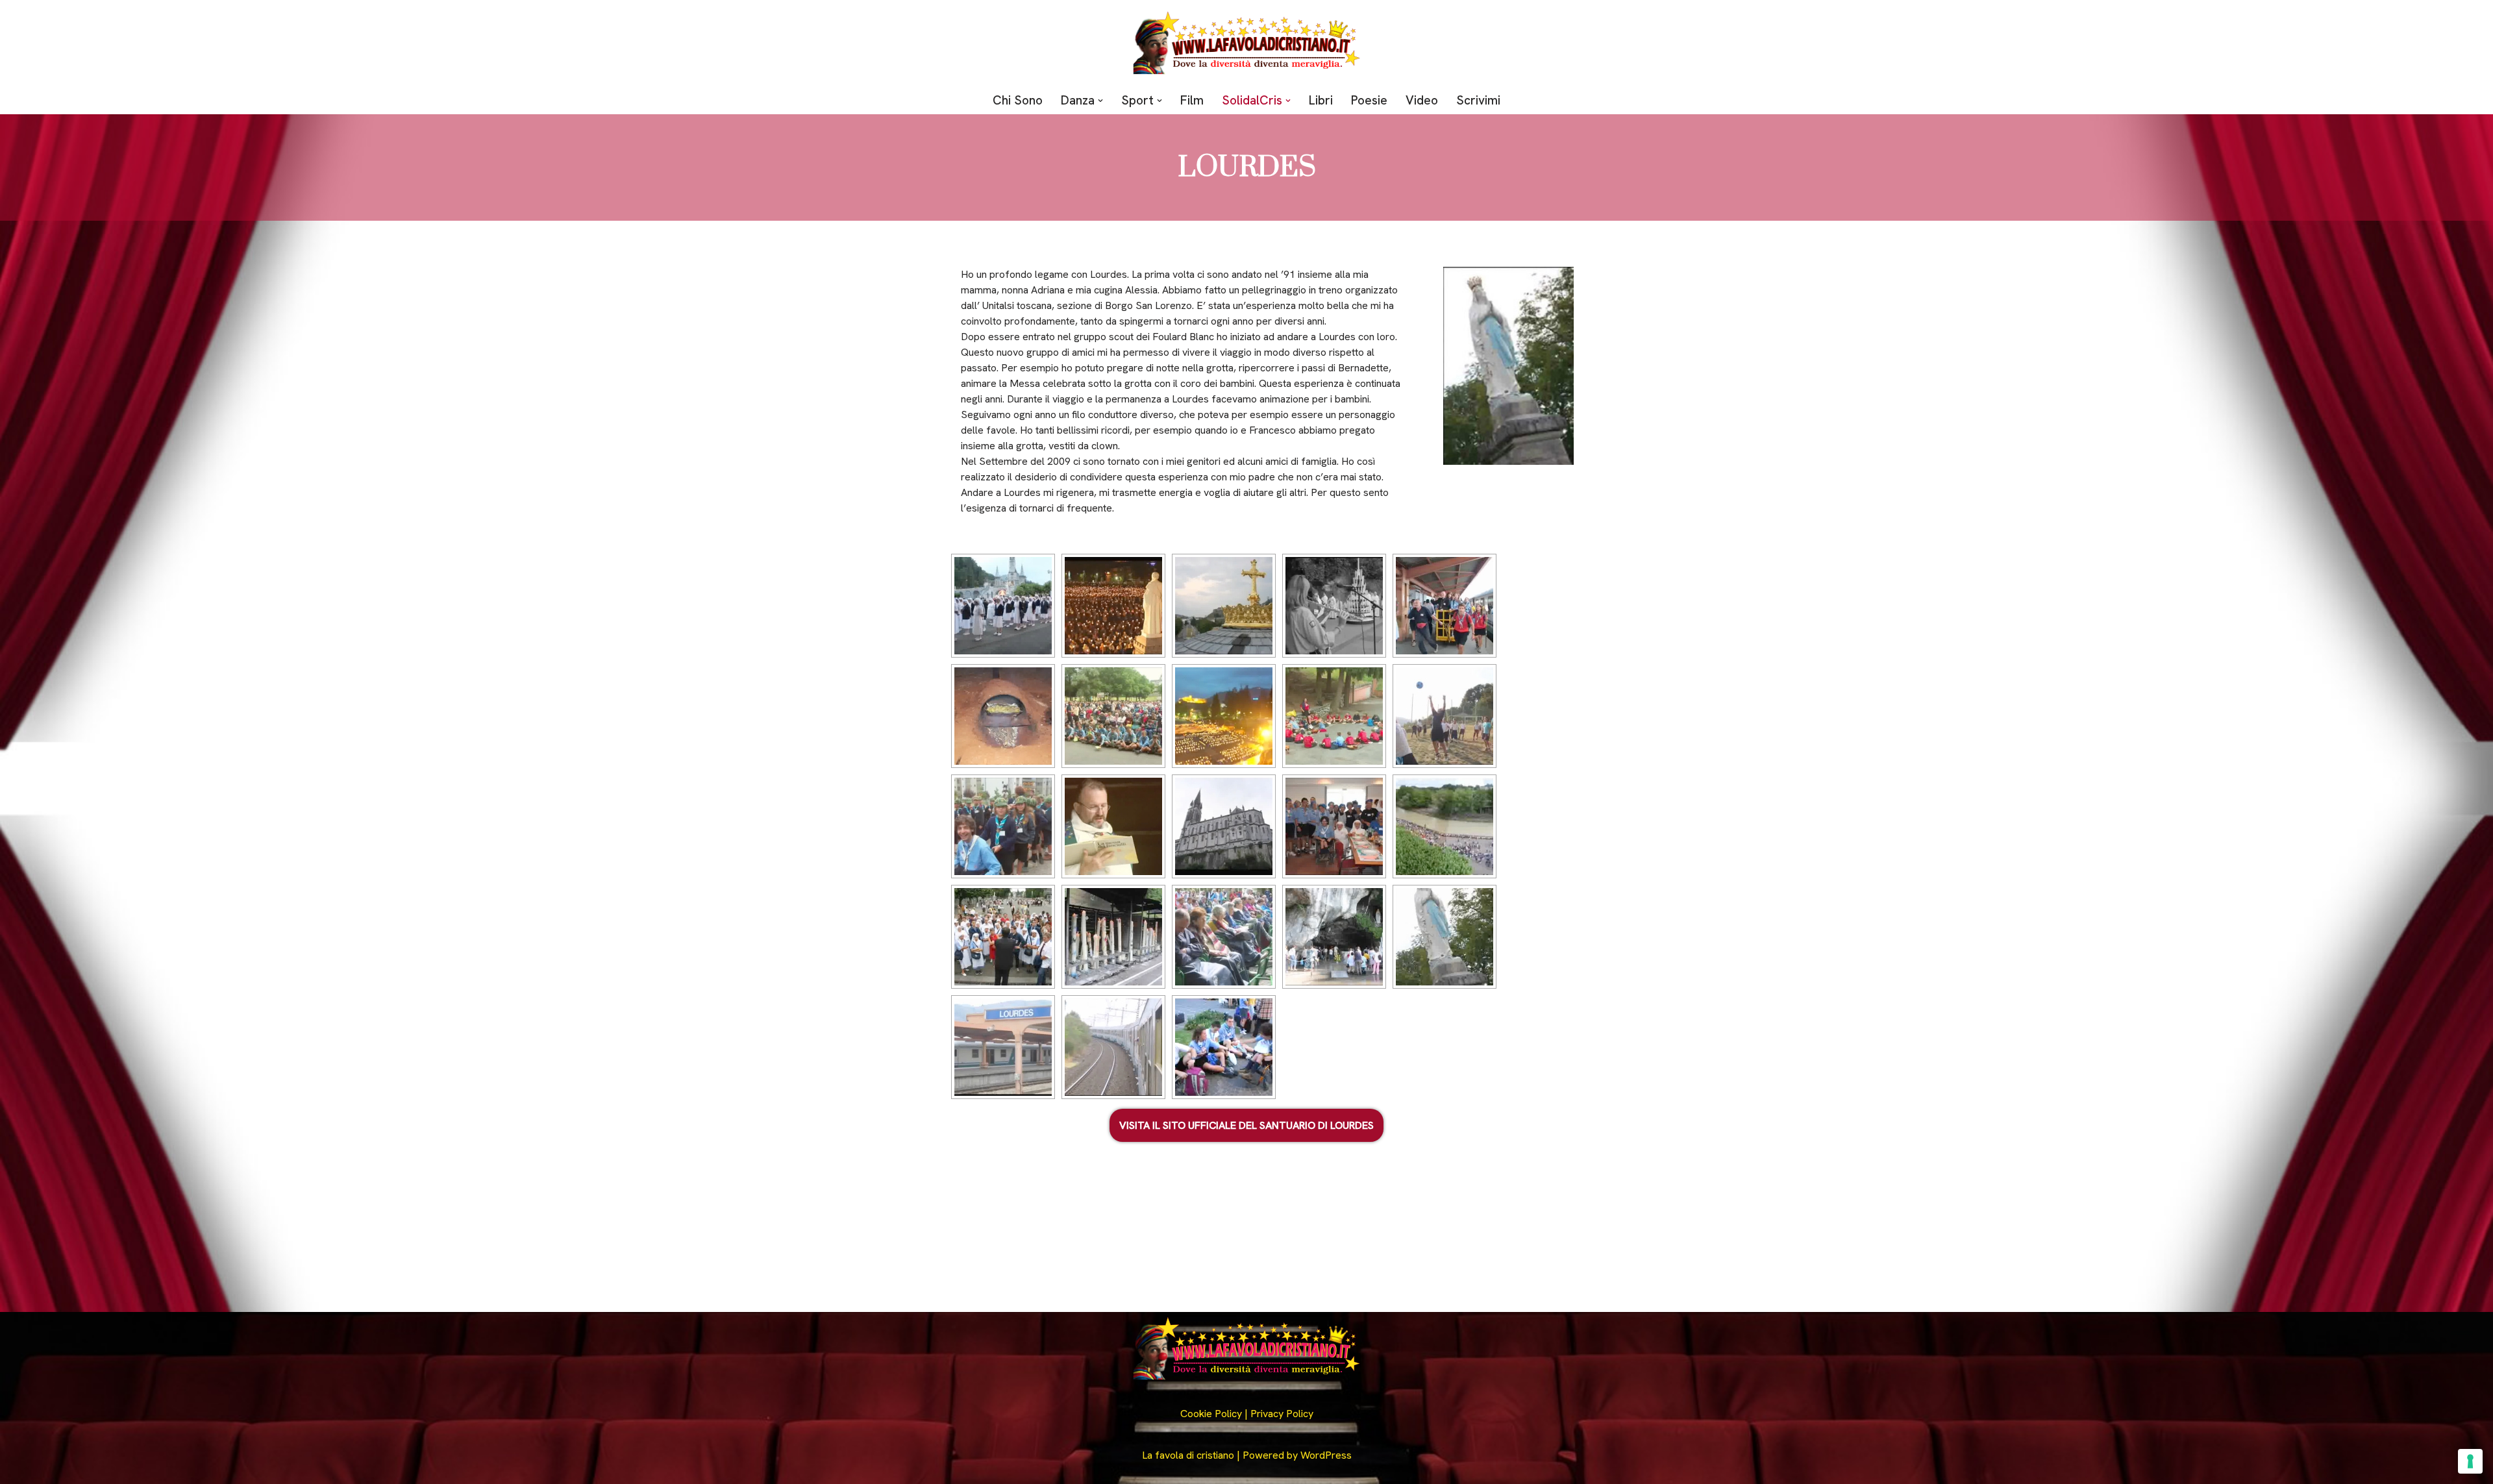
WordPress (1326, 1455)
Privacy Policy (1282, 1414)
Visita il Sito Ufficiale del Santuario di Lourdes (1246, 1125)
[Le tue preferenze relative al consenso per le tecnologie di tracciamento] (2470, 1461)
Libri (1321, 100)
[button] (1100, 101)
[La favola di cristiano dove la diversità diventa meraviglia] (1246, 43)
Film (1192, 100)
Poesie (1369, 100)
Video (1422, 100)
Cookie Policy (1211, 1414)
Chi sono (1018, 100)
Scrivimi (1478, 100)
